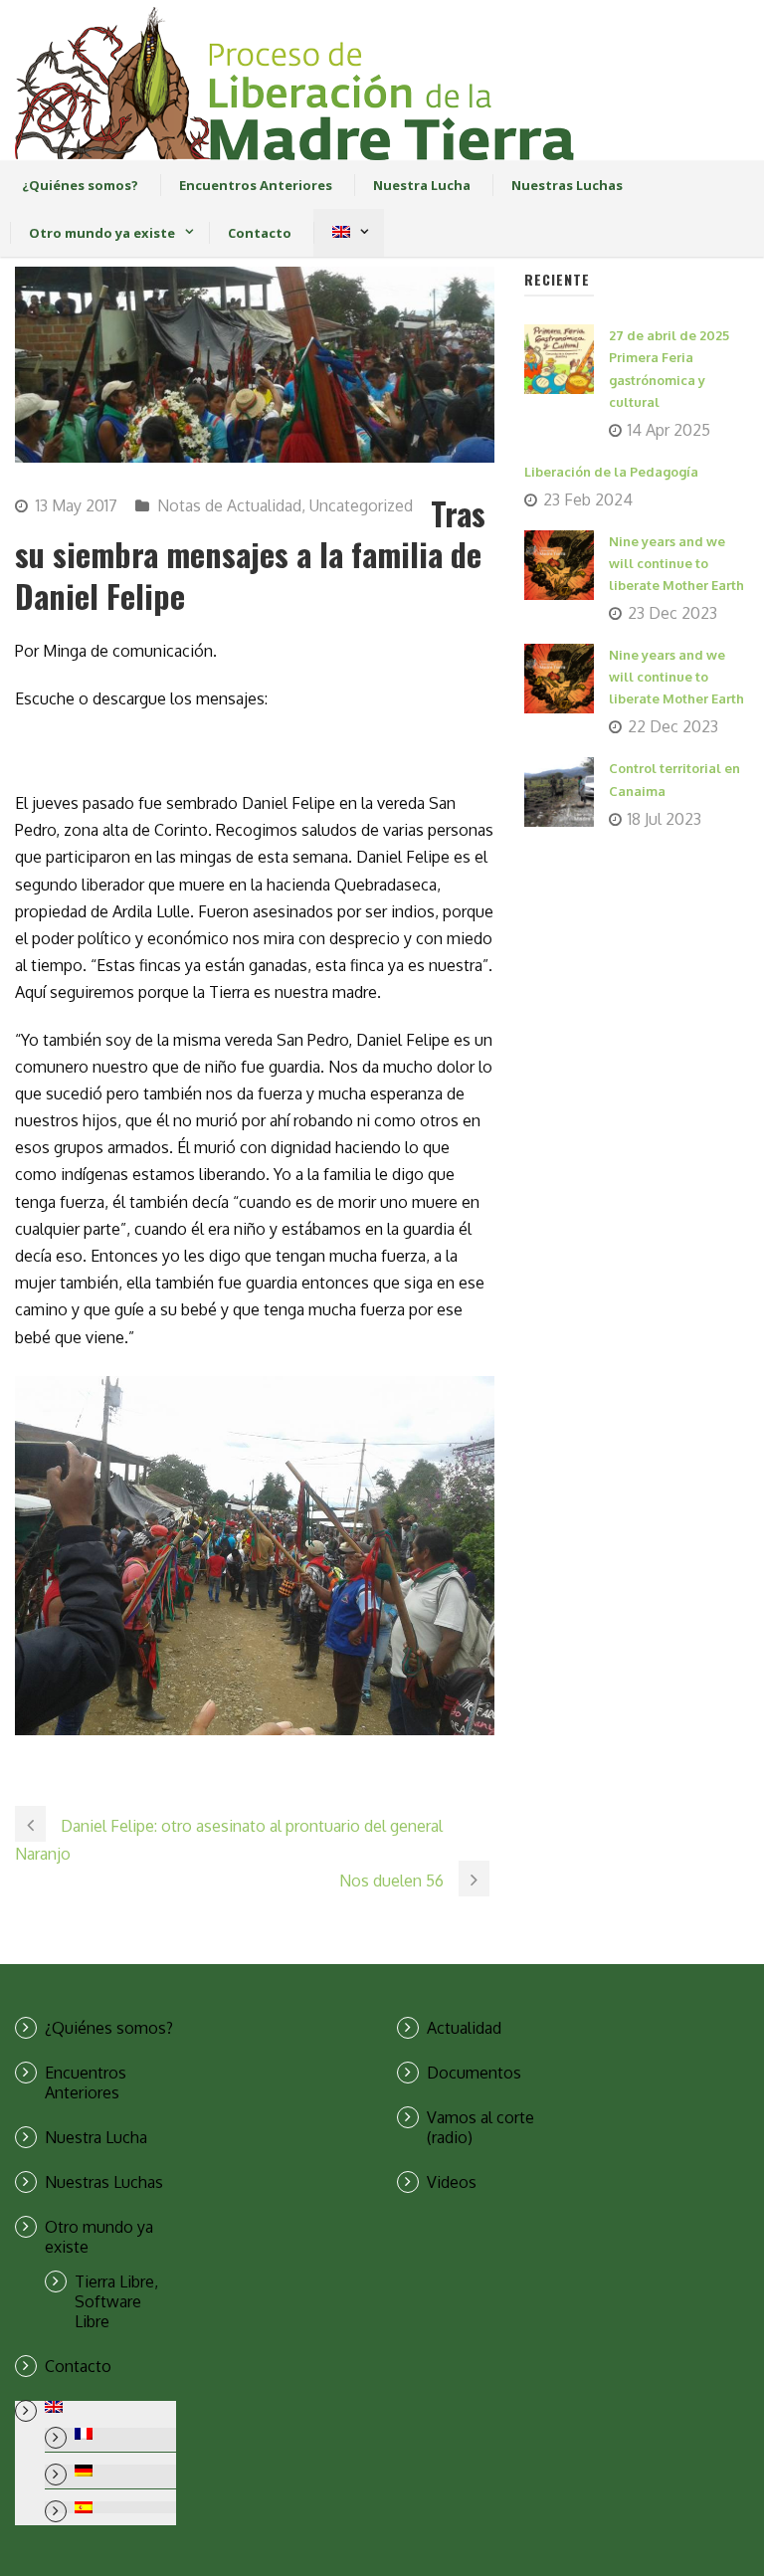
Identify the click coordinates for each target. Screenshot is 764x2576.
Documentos (474, 2073)
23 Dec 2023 (672, 613)
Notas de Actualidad (229, 505)
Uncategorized (361, 505)
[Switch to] (341, 233)
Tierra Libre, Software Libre (116, 2301)
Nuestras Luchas (567, 185)
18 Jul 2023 (665, 819)
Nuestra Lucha (422, 185)
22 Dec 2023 (673, 726)
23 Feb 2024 (588, 499)
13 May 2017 (77, 505)
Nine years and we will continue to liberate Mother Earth (676, 563)
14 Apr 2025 (669, 430)
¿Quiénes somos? (80, 185)
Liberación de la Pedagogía (611, 472)
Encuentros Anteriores (256, 185)
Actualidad (464, 2028)
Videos (452, 2182)
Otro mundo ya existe (102, 233)
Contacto (260, 233)
